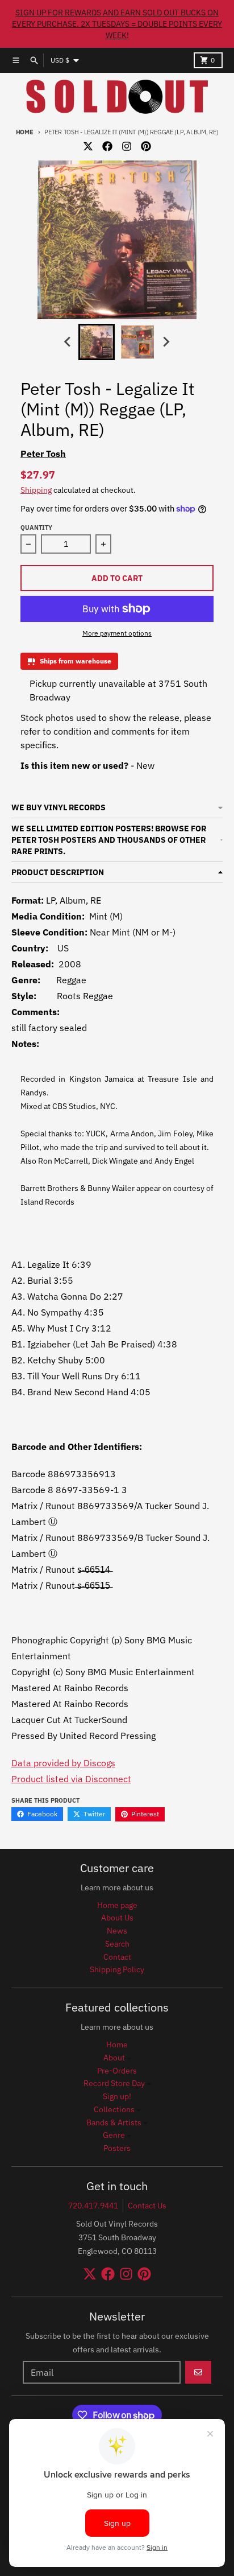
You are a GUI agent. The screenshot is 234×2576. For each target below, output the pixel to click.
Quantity (36, 527)
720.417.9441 (93, 2206)
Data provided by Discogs (63, 1763)
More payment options (117, 633)
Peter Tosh (43, 454)
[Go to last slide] (68, 342)
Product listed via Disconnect (71, 1779)
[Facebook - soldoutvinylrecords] (107, 146)
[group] (97, 342)
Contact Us (147, 2206)
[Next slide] (166, 342)
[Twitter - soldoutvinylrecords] (88, 146)
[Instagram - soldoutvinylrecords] (127, 146)
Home (25, 132)
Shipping (36, 490)
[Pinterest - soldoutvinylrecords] (146, 146)
